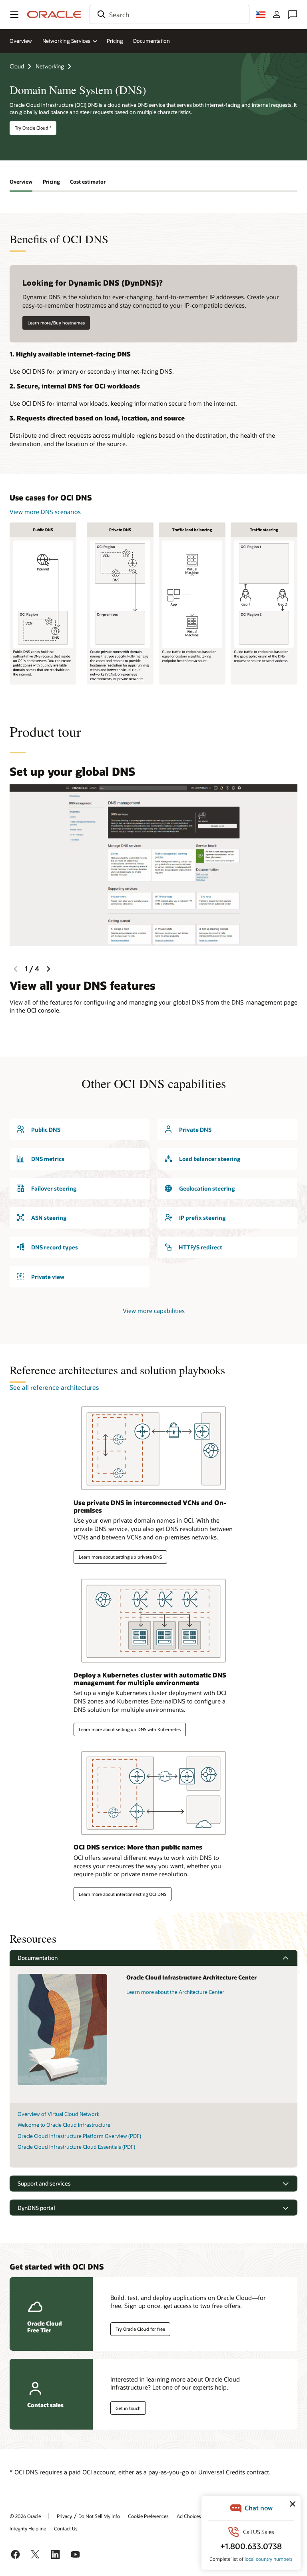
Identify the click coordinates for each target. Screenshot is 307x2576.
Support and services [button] (44, 2183)
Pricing (115, 41)
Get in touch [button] (128, 2408)
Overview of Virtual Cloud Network (59, 2114)
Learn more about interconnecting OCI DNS (123, 1894)
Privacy (64, 2516)
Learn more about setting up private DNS (120, 1557)
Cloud (17, 66)
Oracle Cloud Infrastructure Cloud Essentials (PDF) (76, 2147)
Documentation (152, 41)
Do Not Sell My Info (99, 2516)
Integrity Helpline (28, 2528)
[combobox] (169, 14)
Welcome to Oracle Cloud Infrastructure (64, 2125)
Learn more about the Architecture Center (175, 1992)
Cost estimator (88, 182)
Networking (50, 66)
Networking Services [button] (66, 41)
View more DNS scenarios (45, 512)
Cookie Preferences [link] (148, 2516)
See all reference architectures (54, 1387)
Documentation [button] (38, 1958)
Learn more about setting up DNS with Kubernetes (130, 1729)
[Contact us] (293, 14)
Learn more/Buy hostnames (56, 323)
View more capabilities (154, 1311)
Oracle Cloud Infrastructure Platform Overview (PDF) (79, 2136)
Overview (21, 41)
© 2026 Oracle (25, 2516)
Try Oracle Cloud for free (140, 2329)
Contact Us (66, 2528)
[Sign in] (277, 14)
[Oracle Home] (54, 14)
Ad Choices (189, 2516)
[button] (14, 14)
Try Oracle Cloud (33, 128)
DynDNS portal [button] (36, 2208)
